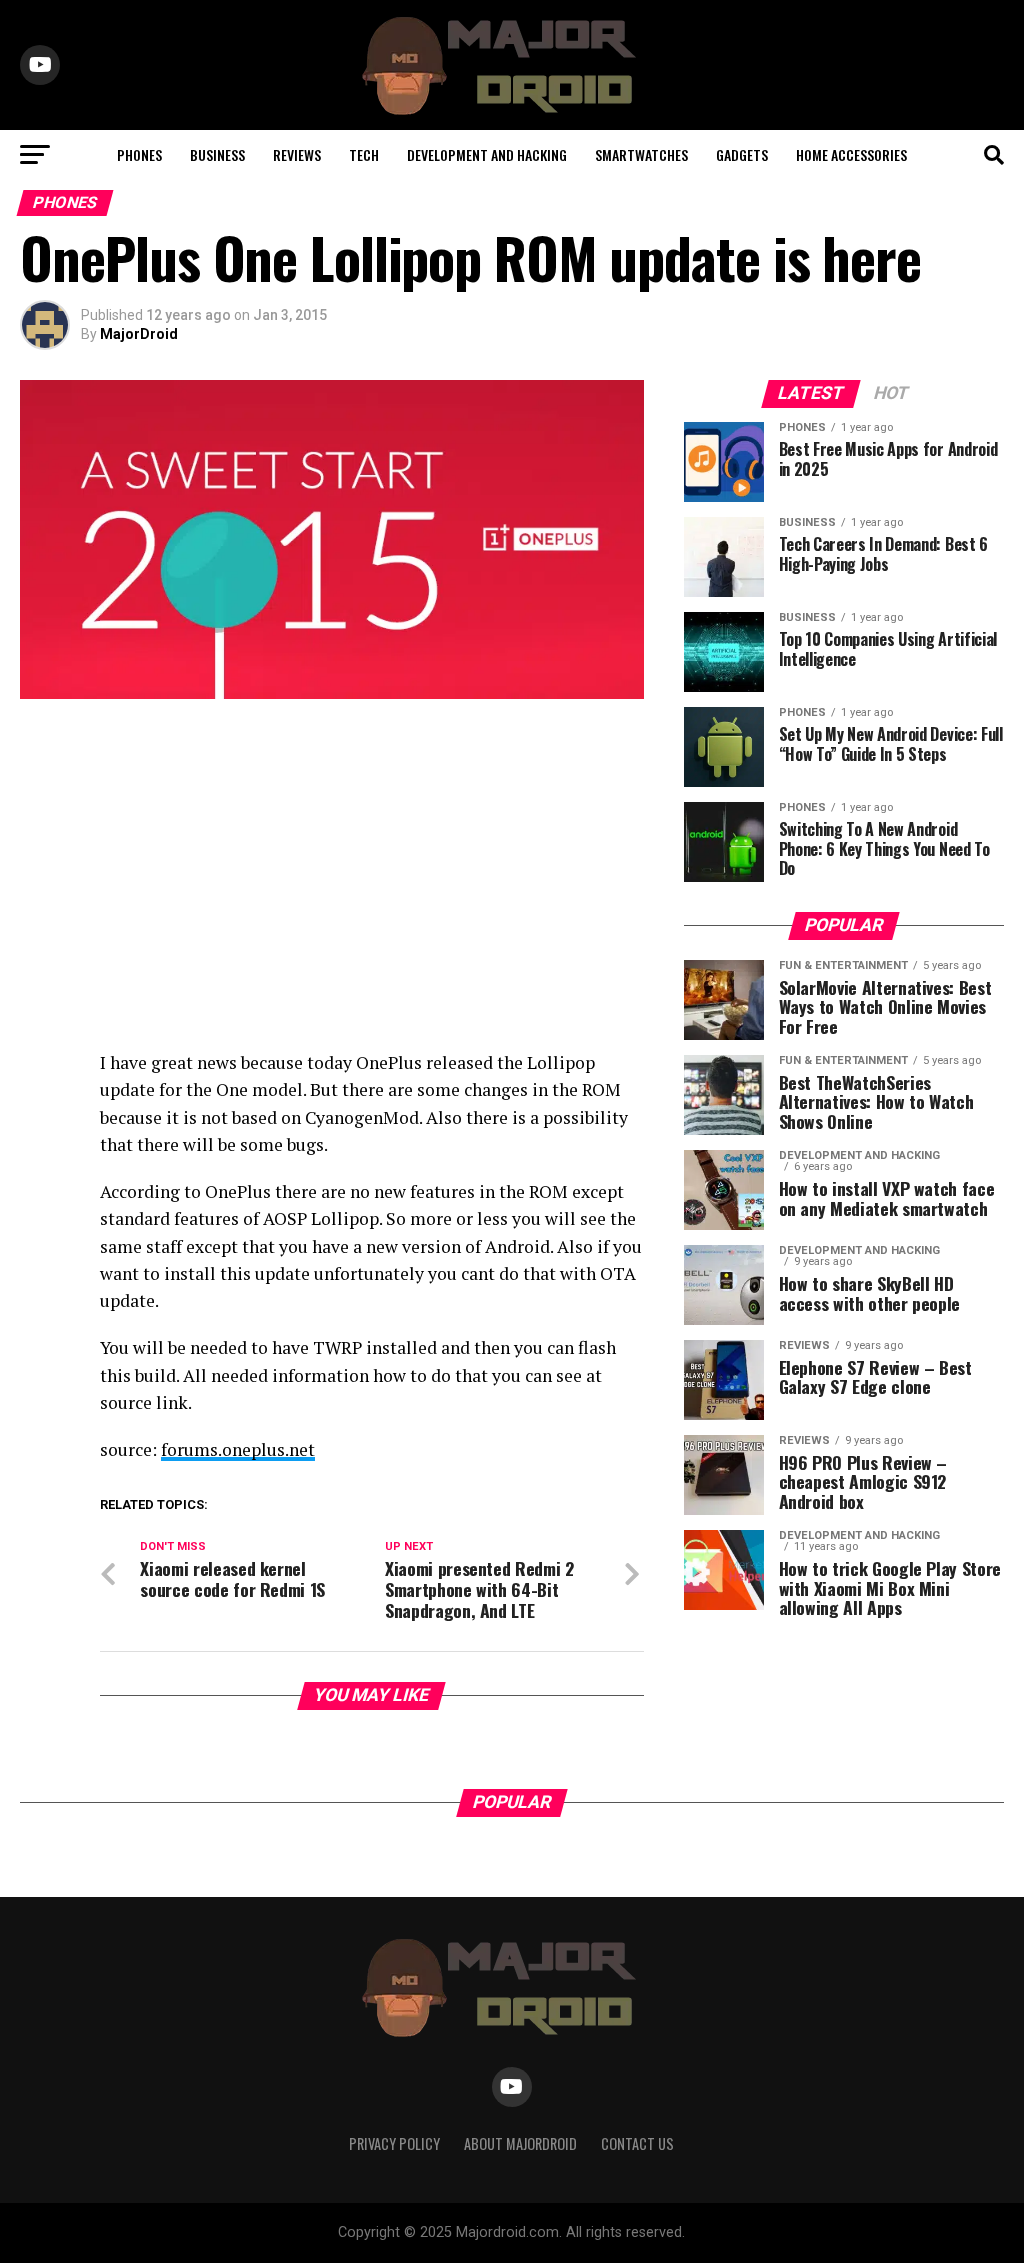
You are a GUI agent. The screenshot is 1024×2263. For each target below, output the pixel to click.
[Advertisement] (331, 879)
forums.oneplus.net (238, 1449)
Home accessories (851, 154)
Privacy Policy (394, 2143)
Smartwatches (641, 154)
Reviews (297, 154)
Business (217, 154)
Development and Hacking (487, 154)
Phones (139, 154)
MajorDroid (139, 334)
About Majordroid (520, 2143)
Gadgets (742, 154)
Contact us (637, 2143)
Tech (364, 154)
